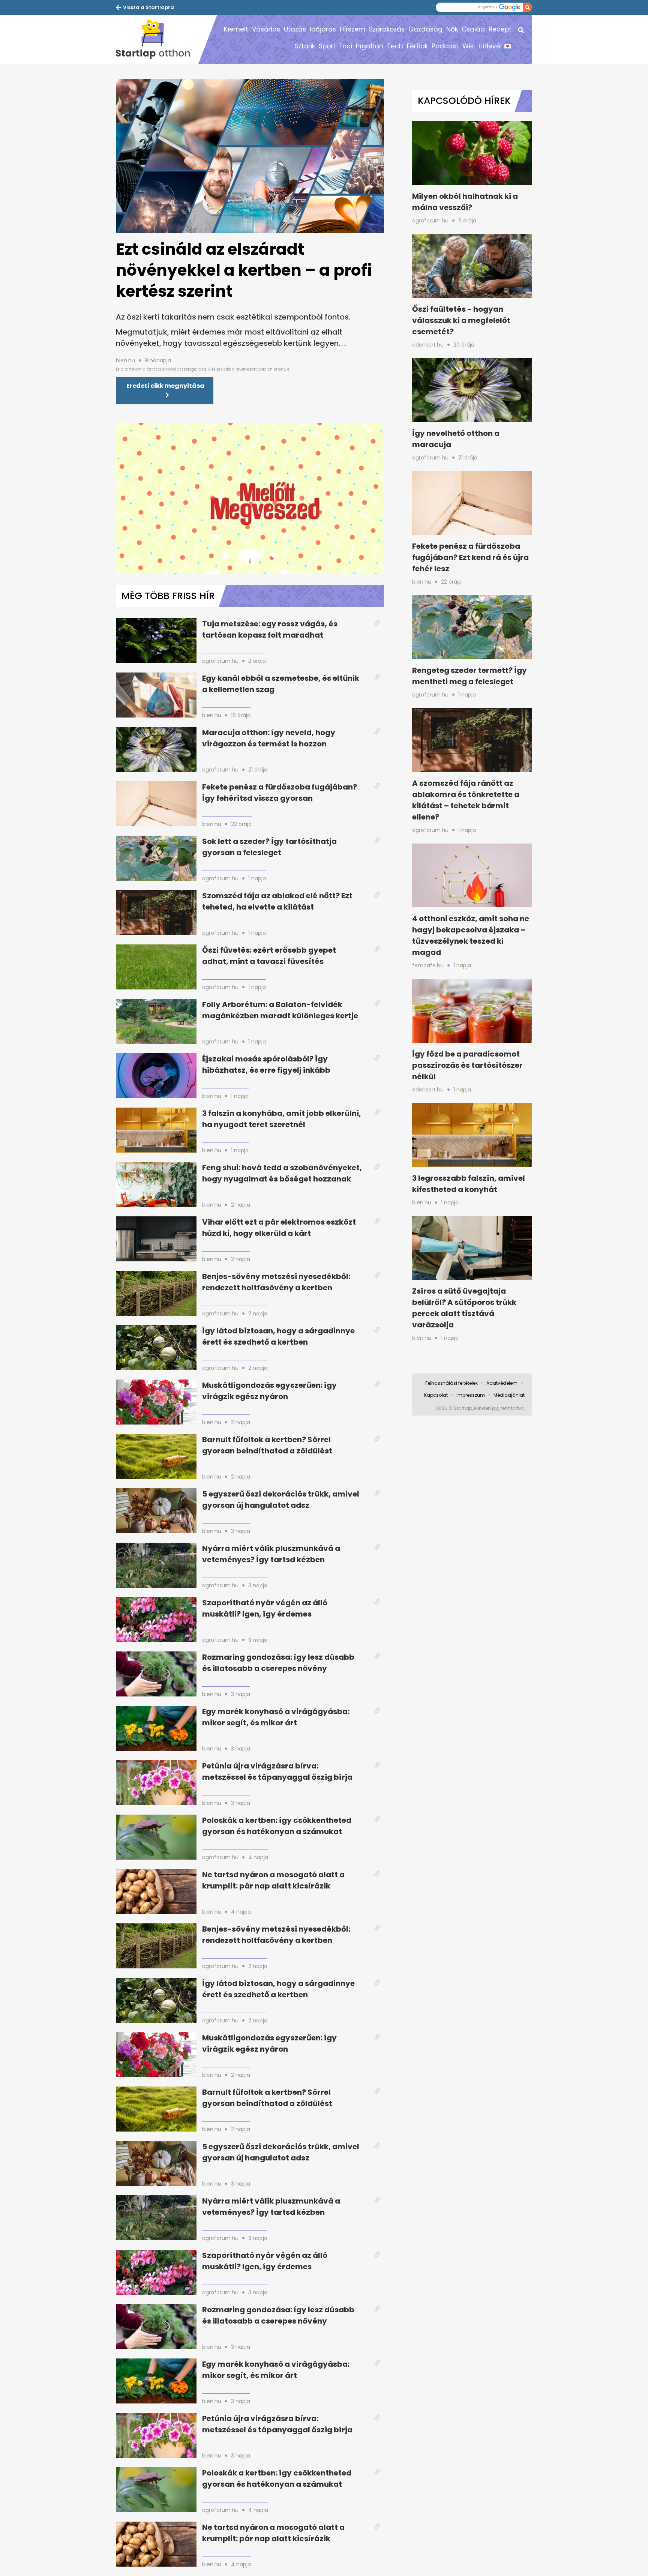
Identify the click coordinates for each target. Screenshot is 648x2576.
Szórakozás (387, 29)
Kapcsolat (436, 1395)
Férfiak (417, 46)
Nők (452, 29)
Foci (346, 46)
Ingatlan (370, 46)
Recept (500, 29)
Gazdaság (425, 29)
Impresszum (471, 1395)
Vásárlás (266, 29)
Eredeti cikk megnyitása (165, 386)
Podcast (445, 46)
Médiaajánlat (509, 1395)
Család (473, 29)
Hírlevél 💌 (495, 46)
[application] (250, 498)
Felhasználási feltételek (451, 1383)
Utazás (295, 29)
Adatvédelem (502, 1383)
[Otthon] (157, 39)
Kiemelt (236, 29)
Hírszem (352, 29)
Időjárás (323, 29)
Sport (327, 46)
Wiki (469, 46)
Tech (395, 46)
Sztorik (305, 46)
